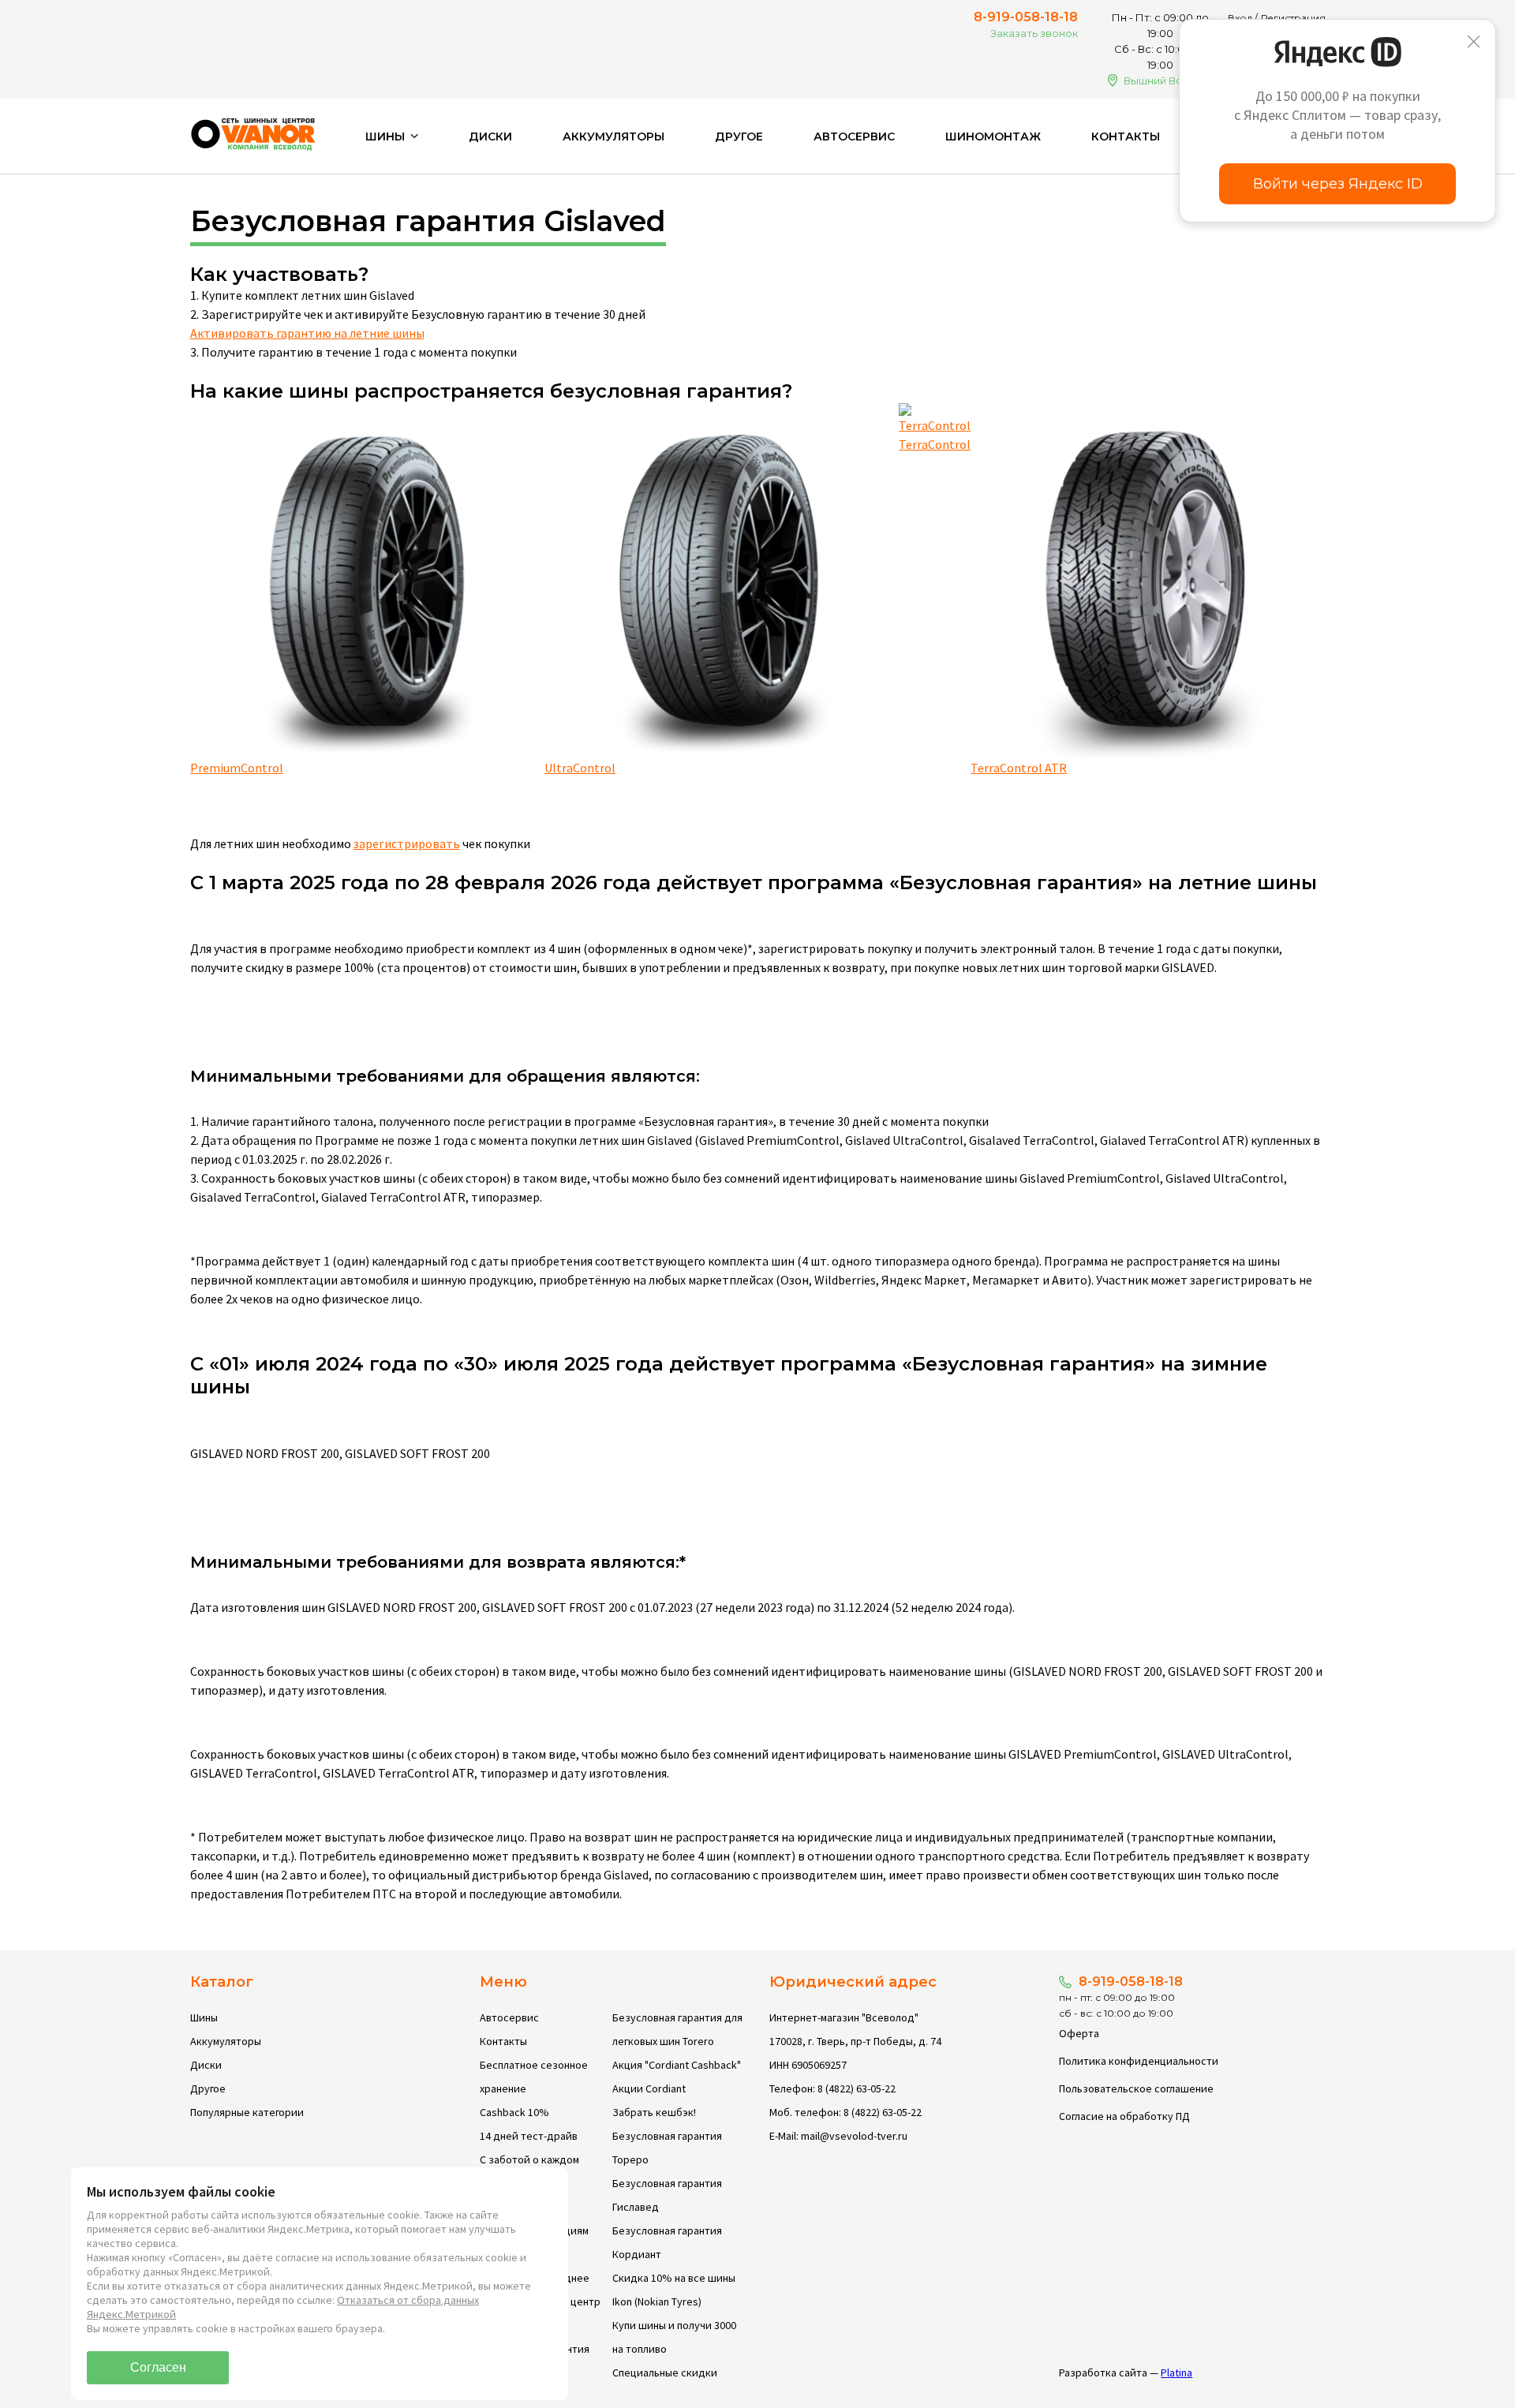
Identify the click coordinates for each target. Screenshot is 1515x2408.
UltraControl (580, 768)
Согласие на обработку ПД (1124, 2116)
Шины (204, 2017)
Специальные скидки (665, 2372)
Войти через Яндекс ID (1338, 184)
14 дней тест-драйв (529, 2136)
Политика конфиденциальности (1139, 2061)
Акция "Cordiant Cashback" (677, 2065)
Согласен (158, 2367)
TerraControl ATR (1019, 768)
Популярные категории (247, 2112)
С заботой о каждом (529, 2159)
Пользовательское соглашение (1136, 2088)
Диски (490, 136)
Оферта (1079, 2033)
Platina (1176, 2372)
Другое (739, 136)
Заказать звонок (1034, 33)
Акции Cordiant (649, 2088)
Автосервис (854, 136)
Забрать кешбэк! (654, 2112)
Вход (1240, 18)
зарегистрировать (407, 843)
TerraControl (935, 444)
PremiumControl (237, 768)
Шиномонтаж (993, 136)
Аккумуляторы (613, 136)
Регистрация (1293, 18)
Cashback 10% (514, 2112)
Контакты (1126, 136)
